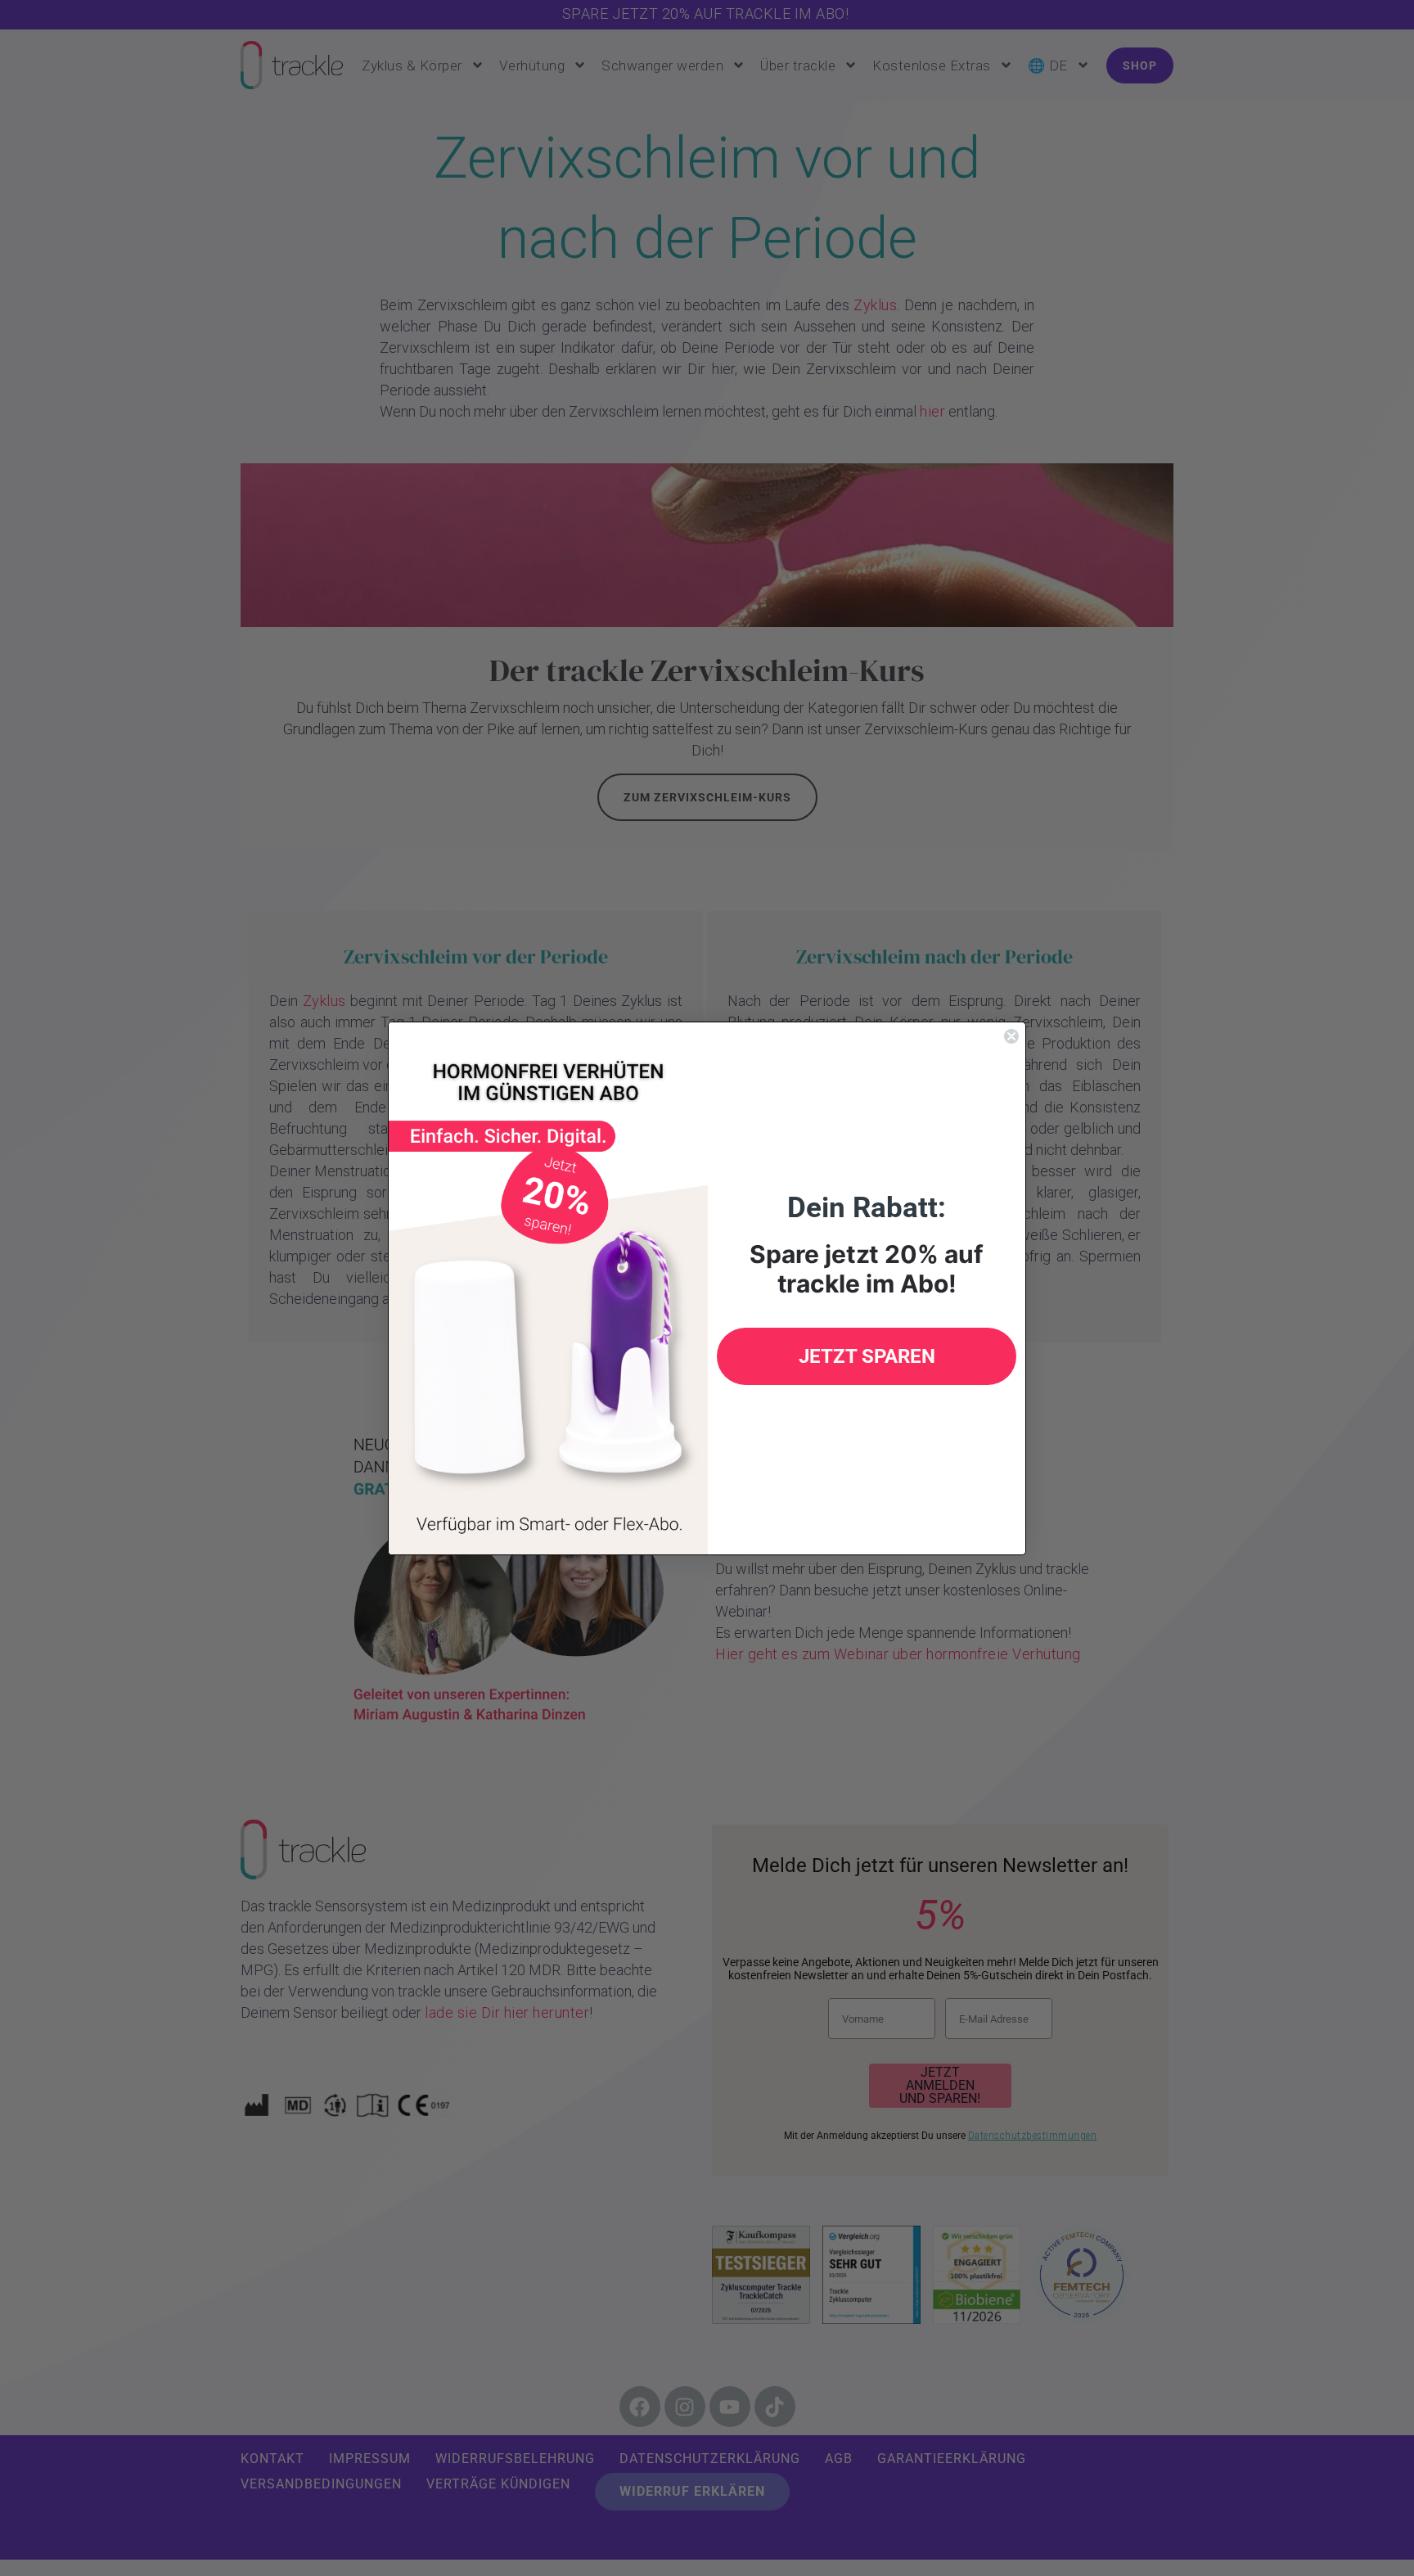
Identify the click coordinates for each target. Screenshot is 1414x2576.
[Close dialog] (1011, 1036)
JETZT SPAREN (867, 1356)
